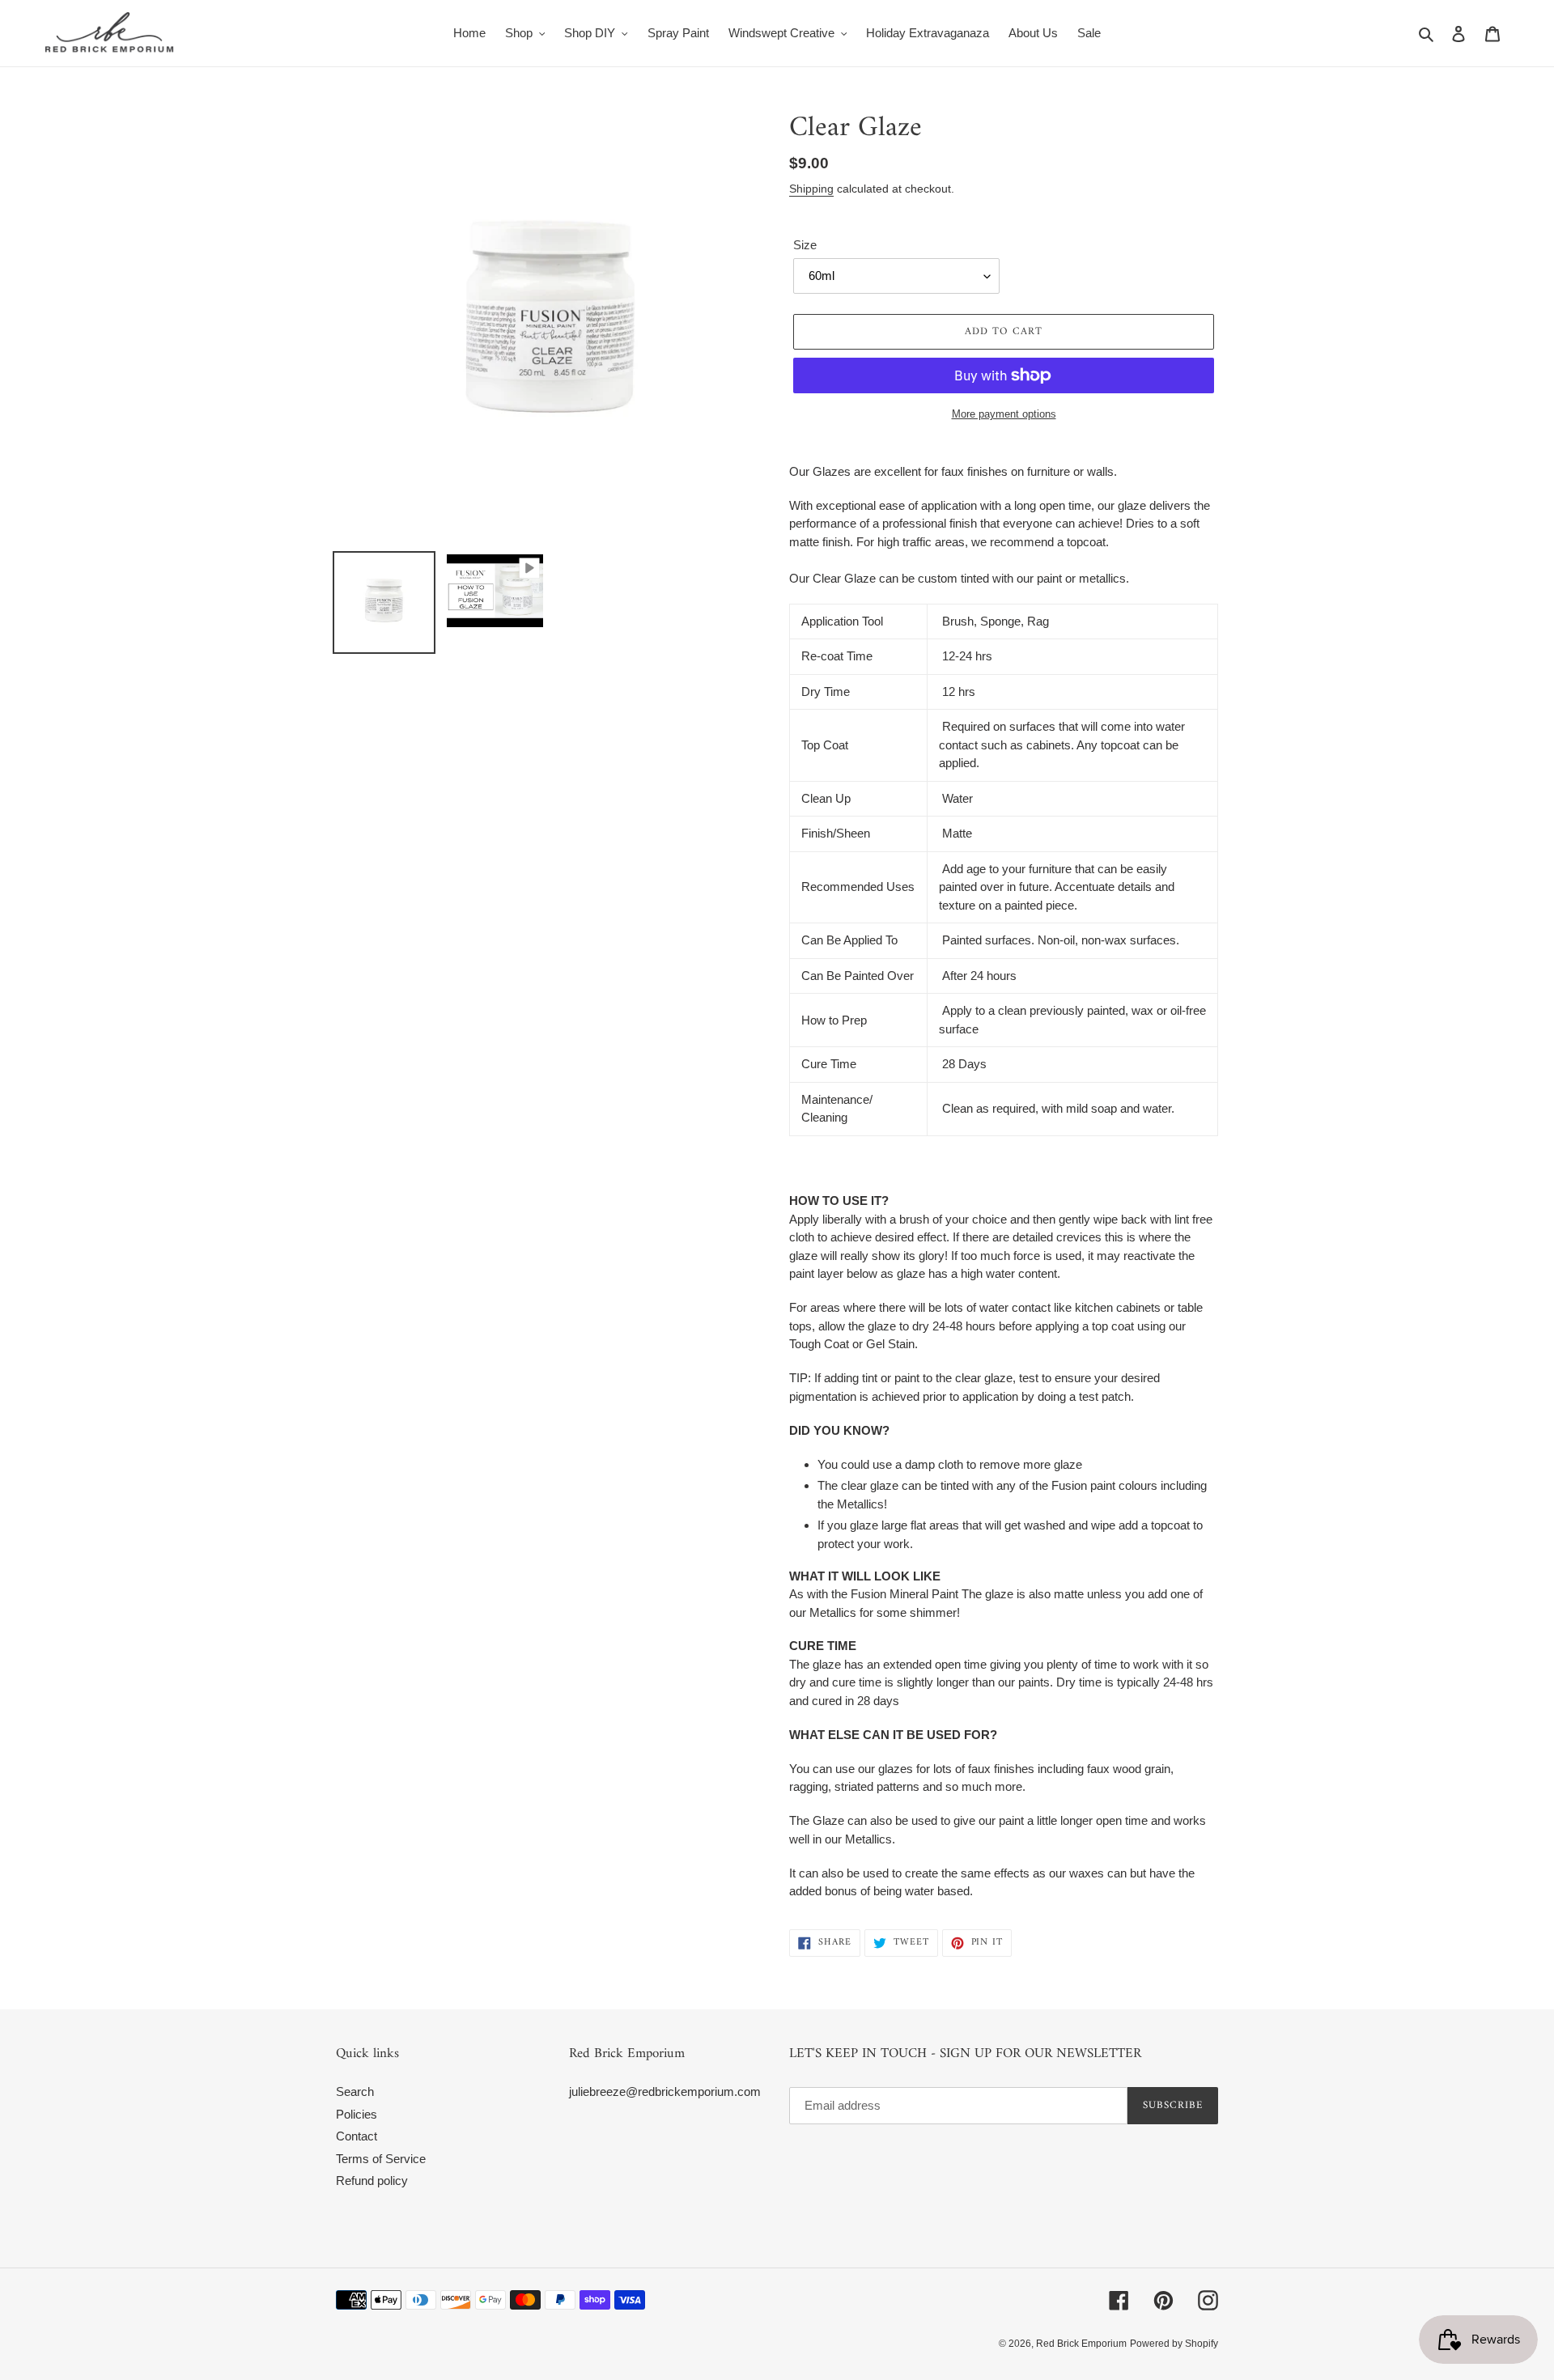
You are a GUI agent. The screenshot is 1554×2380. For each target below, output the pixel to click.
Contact (357, 2136)
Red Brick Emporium (1081, 2344)
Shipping (811, 189)
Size (805, 245)
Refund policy (372, 2181)
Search (355, 2092)
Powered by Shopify (1174, 2344)
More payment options (1004, 414)
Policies (357, 2114)
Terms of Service (381, 2159)
